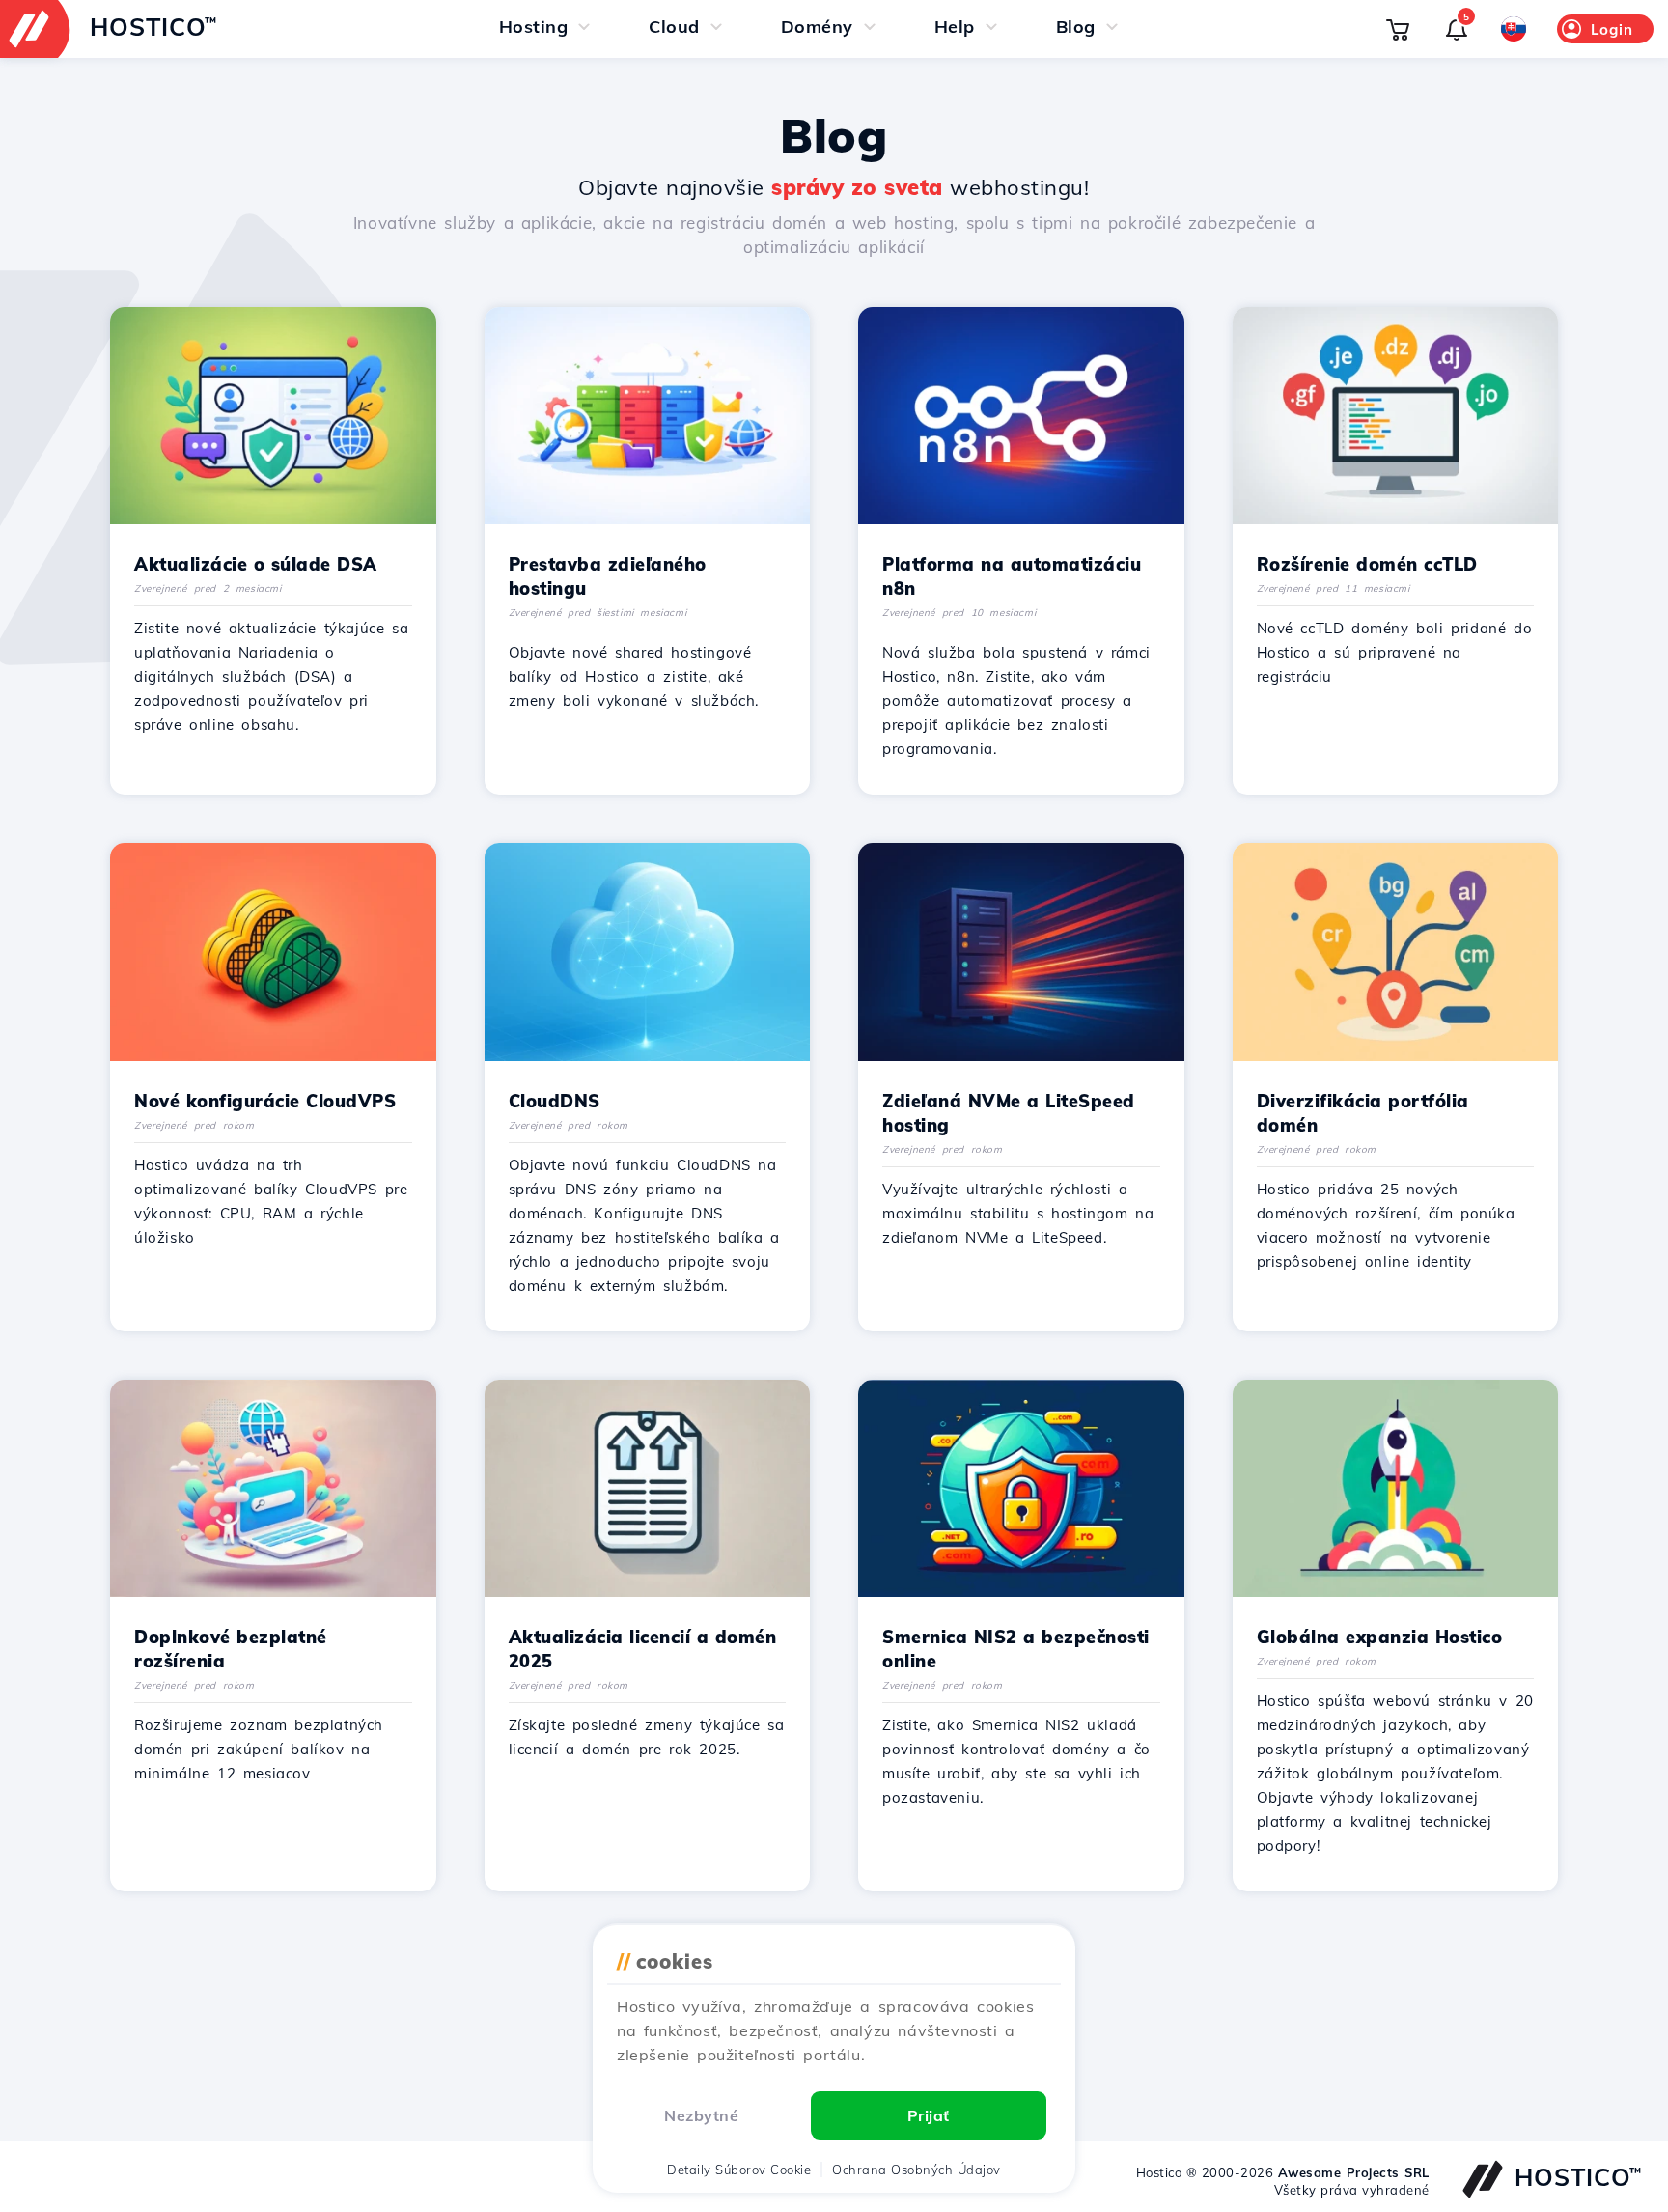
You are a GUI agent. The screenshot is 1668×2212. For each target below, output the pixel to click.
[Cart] (1398, 29)
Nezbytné (701, 2115)
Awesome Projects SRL (1354, 2172)
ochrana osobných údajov (917, 2170)
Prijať (929, 2115)
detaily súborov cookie (739, 2170)
